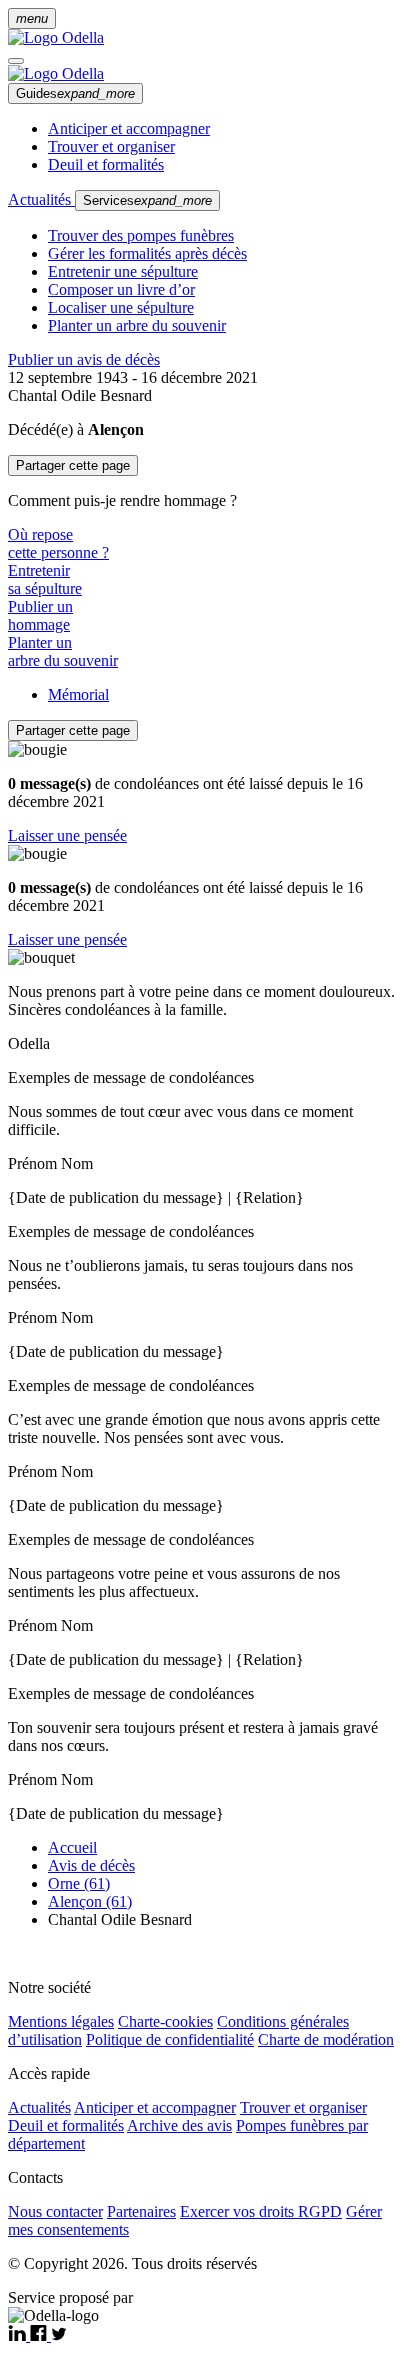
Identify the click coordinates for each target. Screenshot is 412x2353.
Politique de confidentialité (170, 2039)
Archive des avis (179, 2125)
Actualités (41, 199)
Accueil (72, 1847)
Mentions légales (61, 2021)
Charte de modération (326, 2039)
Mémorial (78, 694)
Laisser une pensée (67, 835)
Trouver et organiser (111, 146)
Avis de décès (91, 1865)
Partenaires (141, 2211)
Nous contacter (55, 2211)
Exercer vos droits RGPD (261, 2211)
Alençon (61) (90, 1901)
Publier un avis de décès (84, 359)
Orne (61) (79, 1883)
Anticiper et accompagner (129, 128)
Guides (75, 93)
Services (147, 200)
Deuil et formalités (106, 164)
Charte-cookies (165, 2021)
